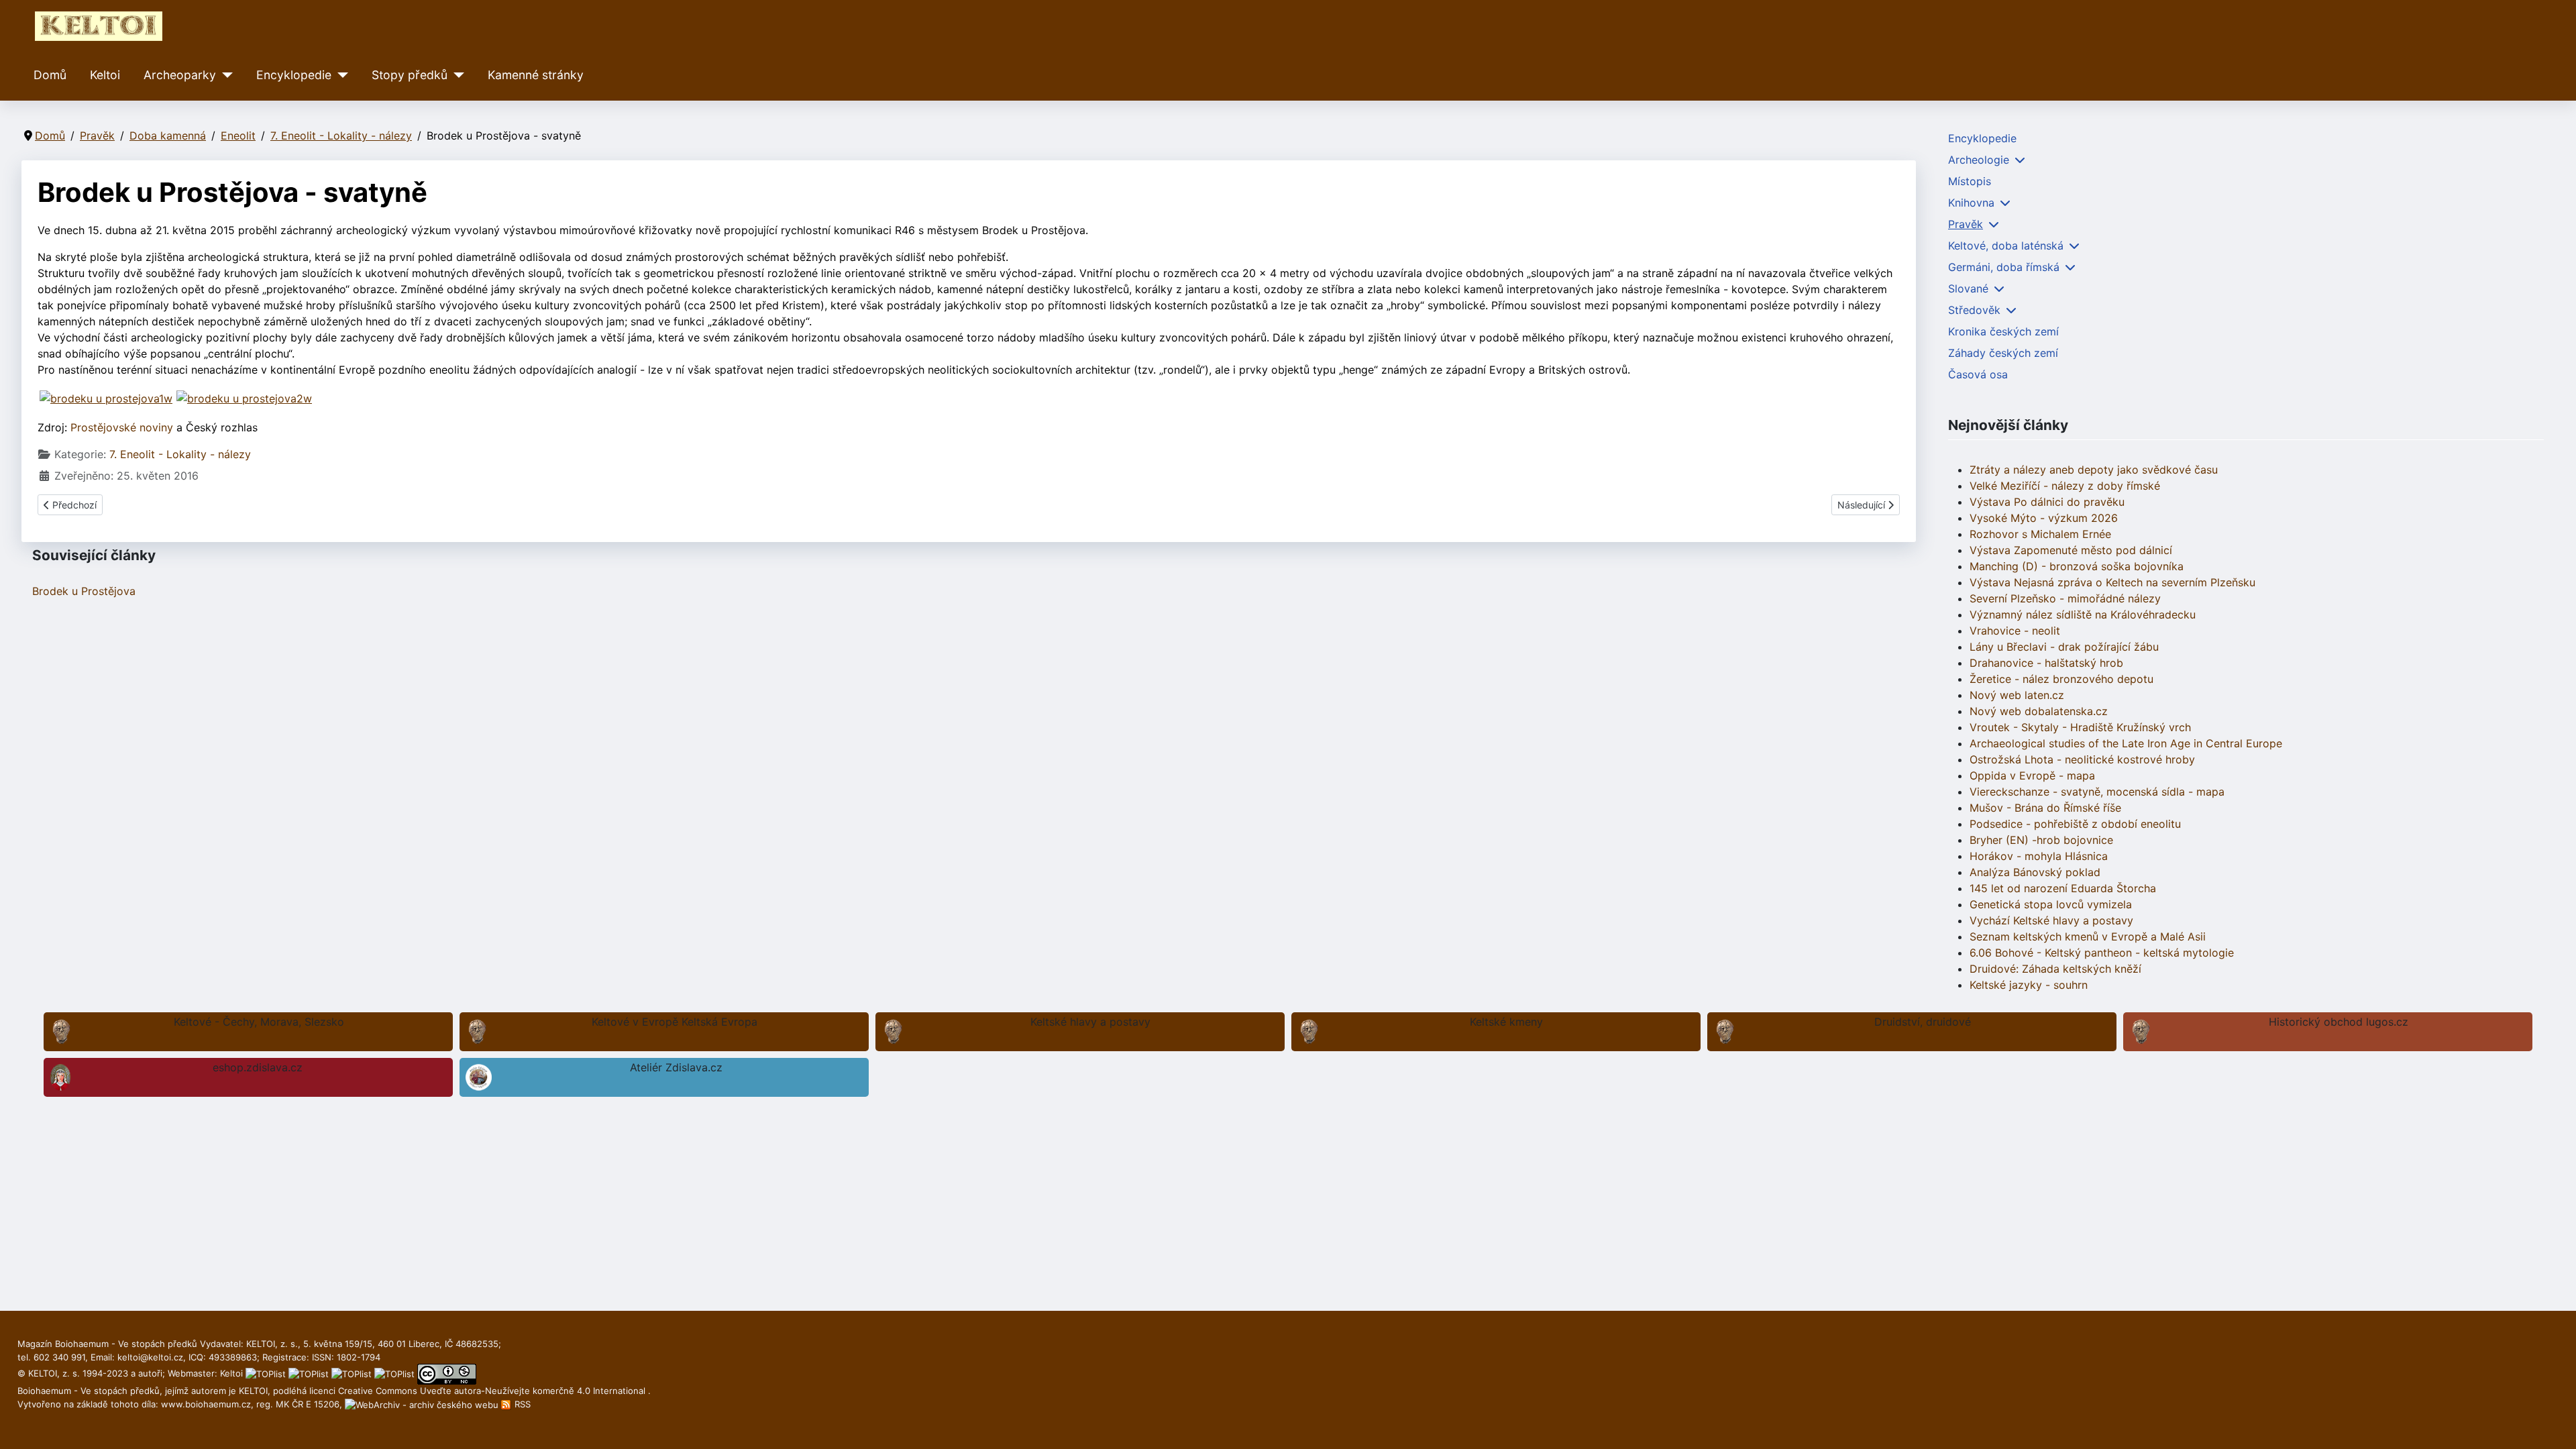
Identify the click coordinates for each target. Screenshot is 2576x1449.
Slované (1968, 288)
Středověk (1974, 310)
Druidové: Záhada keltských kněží (2055, 969)
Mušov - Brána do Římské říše (2045, 808)
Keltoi (105, 75)
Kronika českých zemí (2003, 331)
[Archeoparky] (224, 75)
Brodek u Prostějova (84, 591)
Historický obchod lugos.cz (2339, 1022)
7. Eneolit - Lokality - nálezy (180, 454)
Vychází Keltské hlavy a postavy (2051, 920)
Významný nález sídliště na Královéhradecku (2083, 614)
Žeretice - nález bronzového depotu (2061, 679)
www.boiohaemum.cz (206, 1404)
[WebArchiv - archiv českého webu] (423, 1404)
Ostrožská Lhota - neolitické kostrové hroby (2082, 759)
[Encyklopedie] (340, 75)
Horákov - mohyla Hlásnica (2039, 856)
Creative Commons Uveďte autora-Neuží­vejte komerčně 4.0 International (493, 1391)
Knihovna (1971, 203)
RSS (521, 1404)
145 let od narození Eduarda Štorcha (2063, 888)
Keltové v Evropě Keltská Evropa (675, 1022)
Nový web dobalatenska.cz (2039, 711)
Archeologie (1979, 160)
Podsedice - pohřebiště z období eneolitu (2075, 824)
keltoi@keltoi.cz (150, 1357)
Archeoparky (180, 75)
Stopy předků (410, 75)
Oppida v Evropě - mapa (2032, 775)
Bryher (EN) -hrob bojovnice (2041, 840)
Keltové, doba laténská (2006, 246)
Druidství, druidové (1923, 1022)
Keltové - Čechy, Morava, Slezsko (259, 1022)
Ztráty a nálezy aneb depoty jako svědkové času (2094, 470)
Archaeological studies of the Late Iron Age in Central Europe (2126, 743)
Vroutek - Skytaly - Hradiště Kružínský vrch (2080, 727)
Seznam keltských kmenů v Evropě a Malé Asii (2088, 936)
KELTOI (253, 1391)
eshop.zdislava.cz (258, 1067)
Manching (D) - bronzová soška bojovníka (2077, 566)
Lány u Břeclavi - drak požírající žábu (2064, 647)
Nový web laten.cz (2017, 695)
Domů (50, 75)
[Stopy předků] (456, 75)
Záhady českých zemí (2003, 353)
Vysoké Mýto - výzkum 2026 (2044, 518)
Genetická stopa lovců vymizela (2051, 904)
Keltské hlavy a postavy (1090, 1022)
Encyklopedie (294, 75)
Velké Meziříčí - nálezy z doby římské (2065, 486)
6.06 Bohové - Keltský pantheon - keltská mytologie (2102, 953)
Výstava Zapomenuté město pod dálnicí (2071, 550)
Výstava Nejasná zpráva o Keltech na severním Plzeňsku (2112, 582)
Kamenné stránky (536, 75)
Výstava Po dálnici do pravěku (2047, 502)
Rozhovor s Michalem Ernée (2040, 534)
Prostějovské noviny (122, 427)
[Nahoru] (2553, 1424)
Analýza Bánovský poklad (2035, 872)
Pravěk (1966, 224)
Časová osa (1978, 374)
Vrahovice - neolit (2015, 631)
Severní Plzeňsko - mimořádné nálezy (2065, 598)
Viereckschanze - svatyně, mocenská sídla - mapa (2097, 792)
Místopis (1970, 181)
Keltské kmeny (1506, 1022)
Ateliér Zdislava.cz (676, 1067)
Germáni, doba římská (2004, 267)
